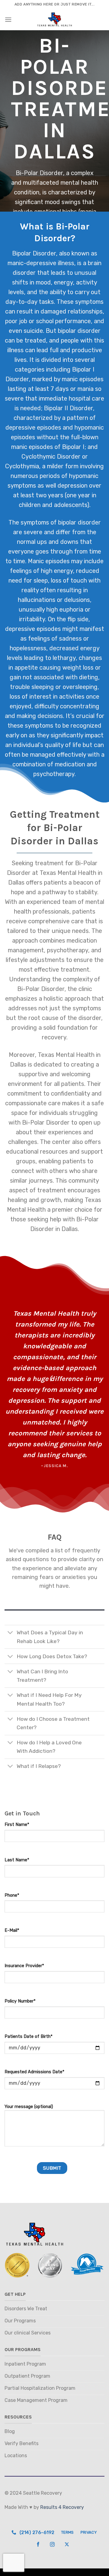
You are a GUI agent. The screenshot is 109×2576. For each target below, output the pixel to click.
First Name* (17, 1825)
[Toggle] (10, 1633)
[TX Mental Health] (54, 20)
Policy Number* (20, 2001)
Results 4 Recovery (62, 2507)
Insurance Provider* (24, 1966)
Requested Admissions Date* (34, 2072)
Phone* (12, 1895)
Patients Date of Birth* (28, 2037)
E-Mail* (12, 1930)
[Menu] (8, 19)
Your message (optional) (29, 2107)
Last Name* (17, 1860)
